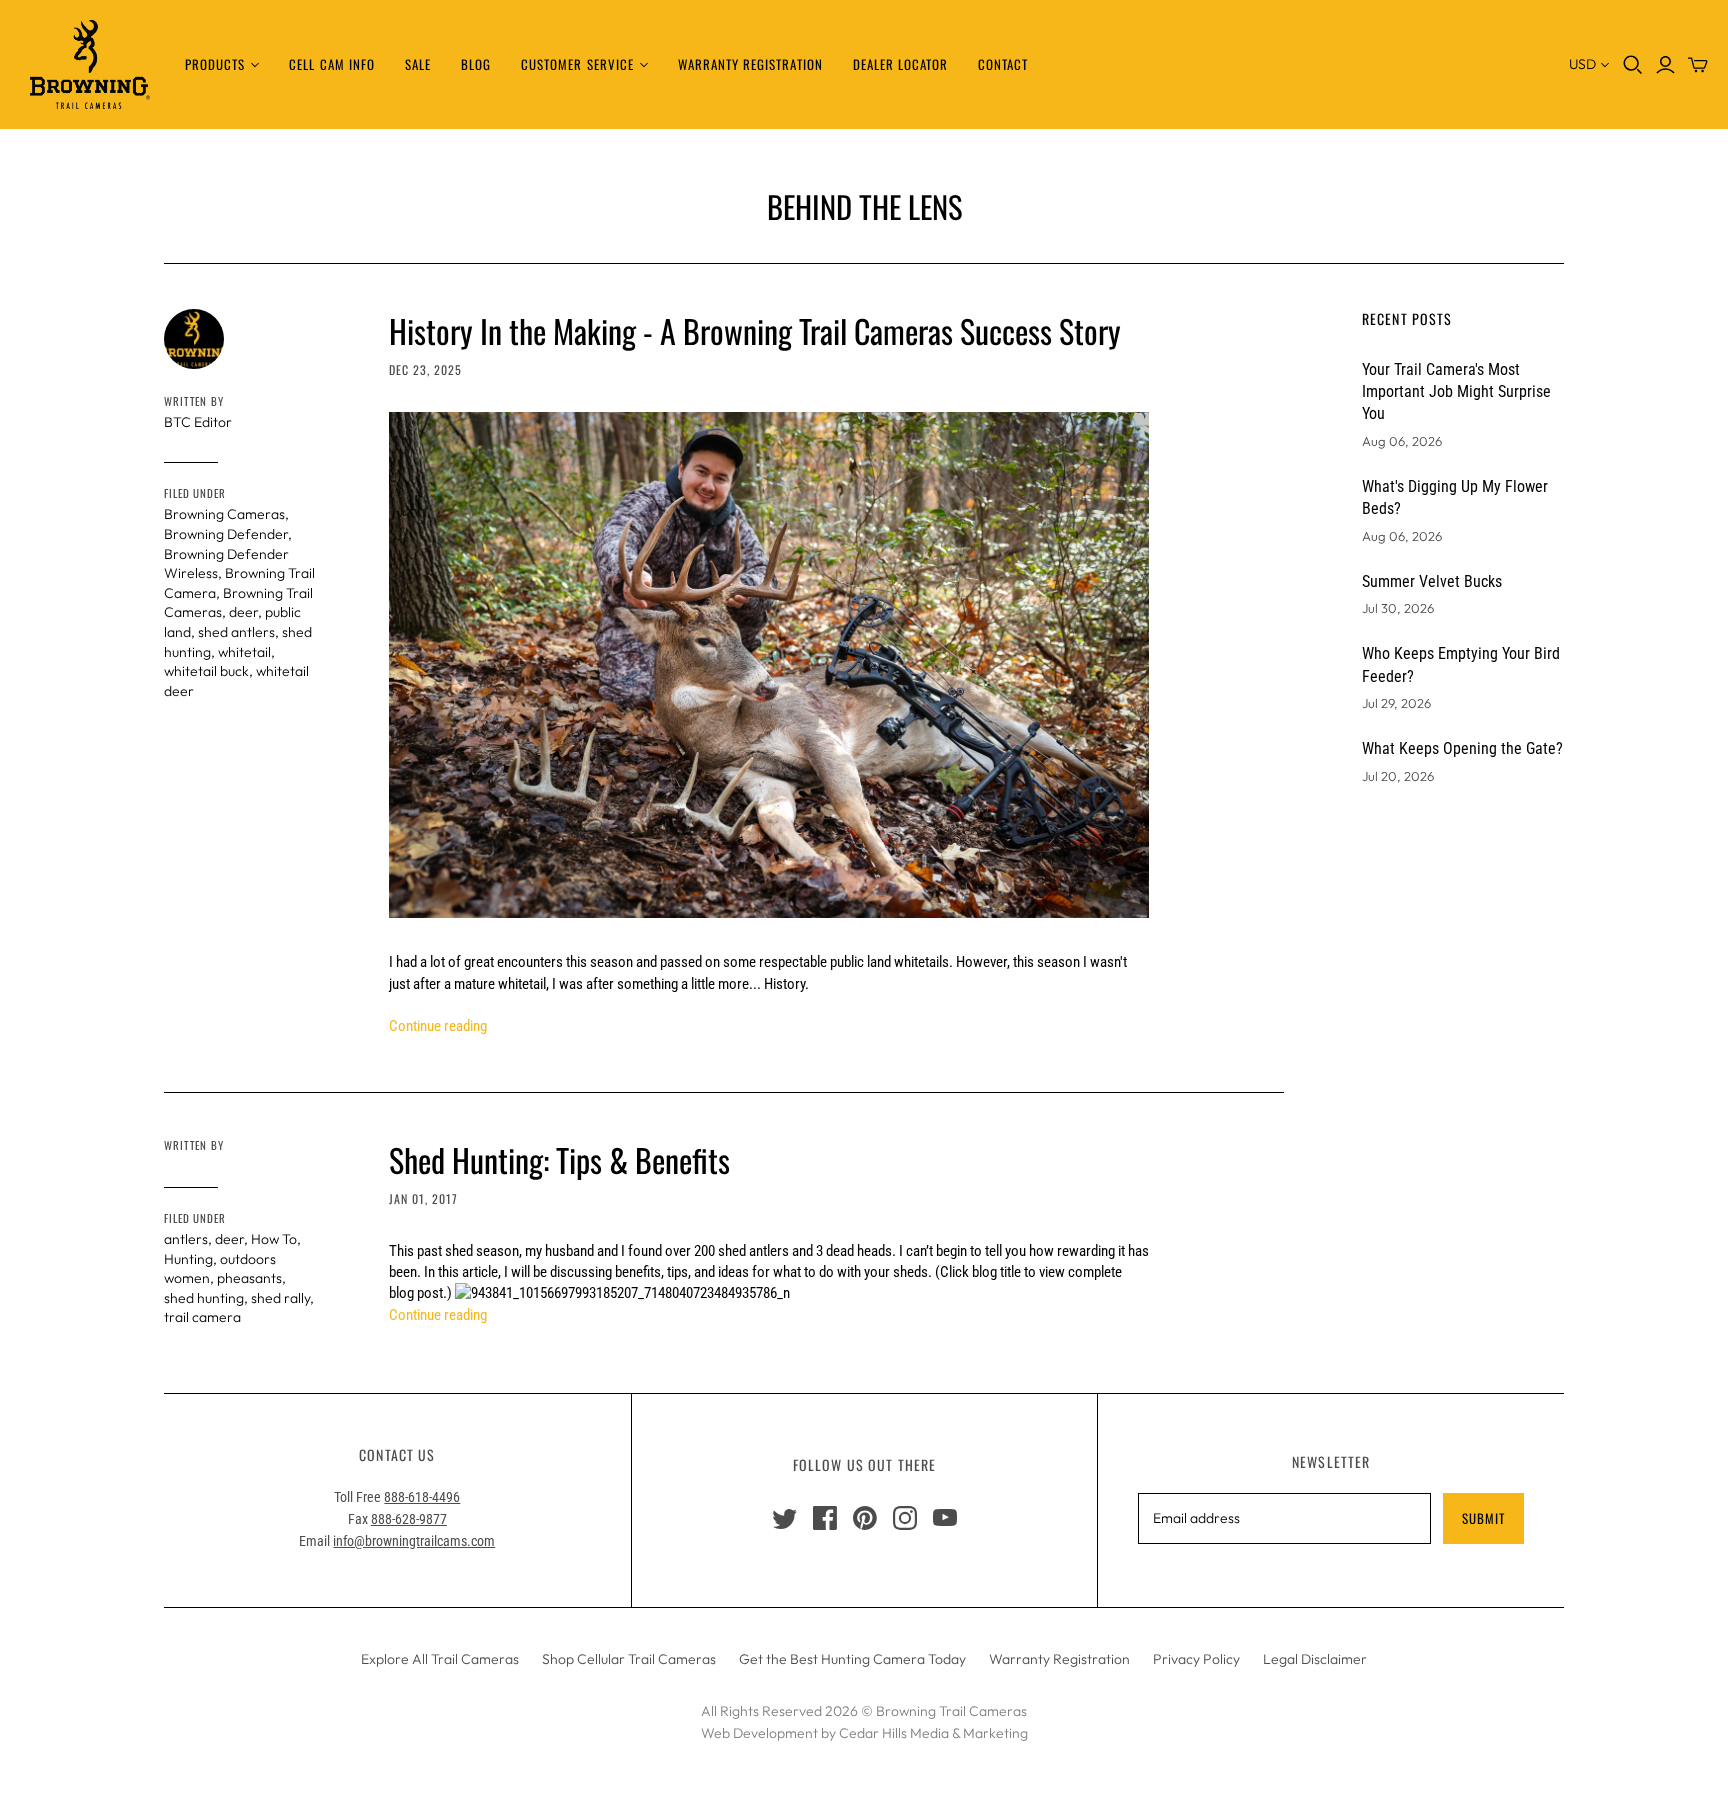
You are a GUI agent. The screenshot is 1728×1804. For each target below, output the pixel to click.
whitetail (244, 652)
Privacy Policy (1196, 1659)
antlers (186, 1239)
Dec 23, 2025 (425, 369)
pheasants (249, 1278)
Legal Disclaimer (1315, 1659)
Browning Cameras (224, 514)
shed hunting (204, 1298)
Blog (476, 64)
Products (215, 64)
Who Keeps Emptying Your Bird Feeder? (1461, 664)
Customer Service (577, 64)
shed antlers (236, 632)
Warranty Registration (750, 64)
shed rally (280, 1298)
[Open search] (1633, 65)
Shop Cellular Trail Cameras (629, 1659)
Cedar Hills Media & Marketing (933, 1733)
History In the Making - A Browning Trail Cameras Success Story (755, 330)
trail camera (202, 1317)
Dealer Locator (901, 64)
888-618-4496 (422, 1497)
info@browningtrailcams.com (414, 1541)
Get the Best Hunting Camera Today (852, 1659)
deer (243, 612)
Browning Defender (226, 534)
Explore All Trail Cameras (440, 1659)
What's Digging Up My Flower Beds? (1455, 497)
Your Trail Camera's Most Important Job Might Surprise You (1456, 392)
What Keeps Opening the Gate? (1462, 748)
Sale (418, 64)
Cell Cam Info (332, 64)
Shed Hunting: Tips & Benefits (559, 1159)
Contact (1003, 64)
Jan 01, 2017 (423, 1198)
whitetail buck (206, 671)
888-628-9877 (409, 1519)
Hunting (188, 1259)
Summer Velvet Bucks (1432, 581)
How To (274, 1239)
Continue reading (438, 1026)
